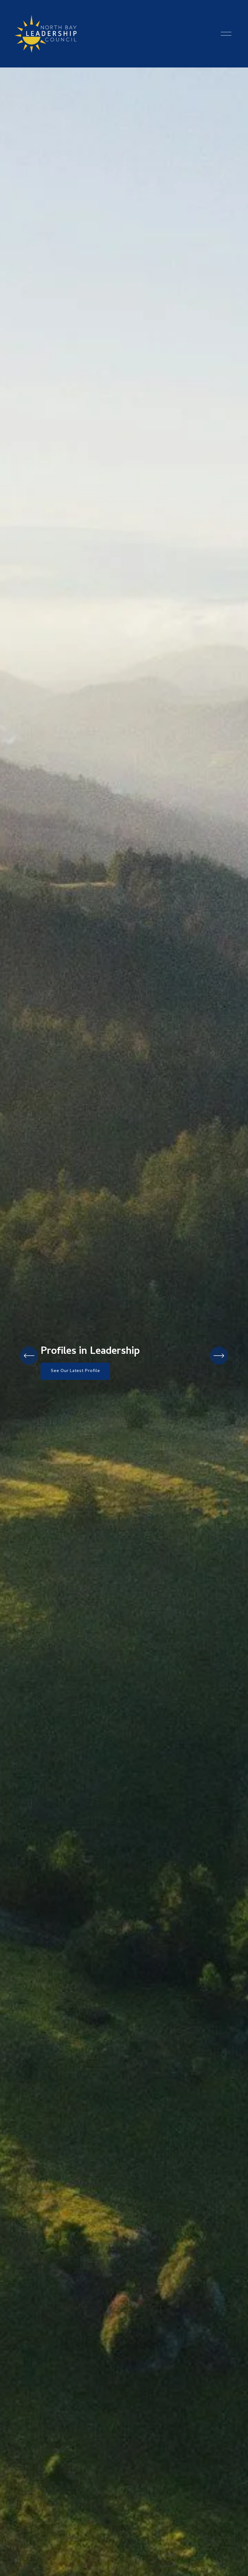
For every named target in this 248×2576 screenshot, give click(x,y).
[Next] (219, 1356)
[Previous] (29, 1356)
